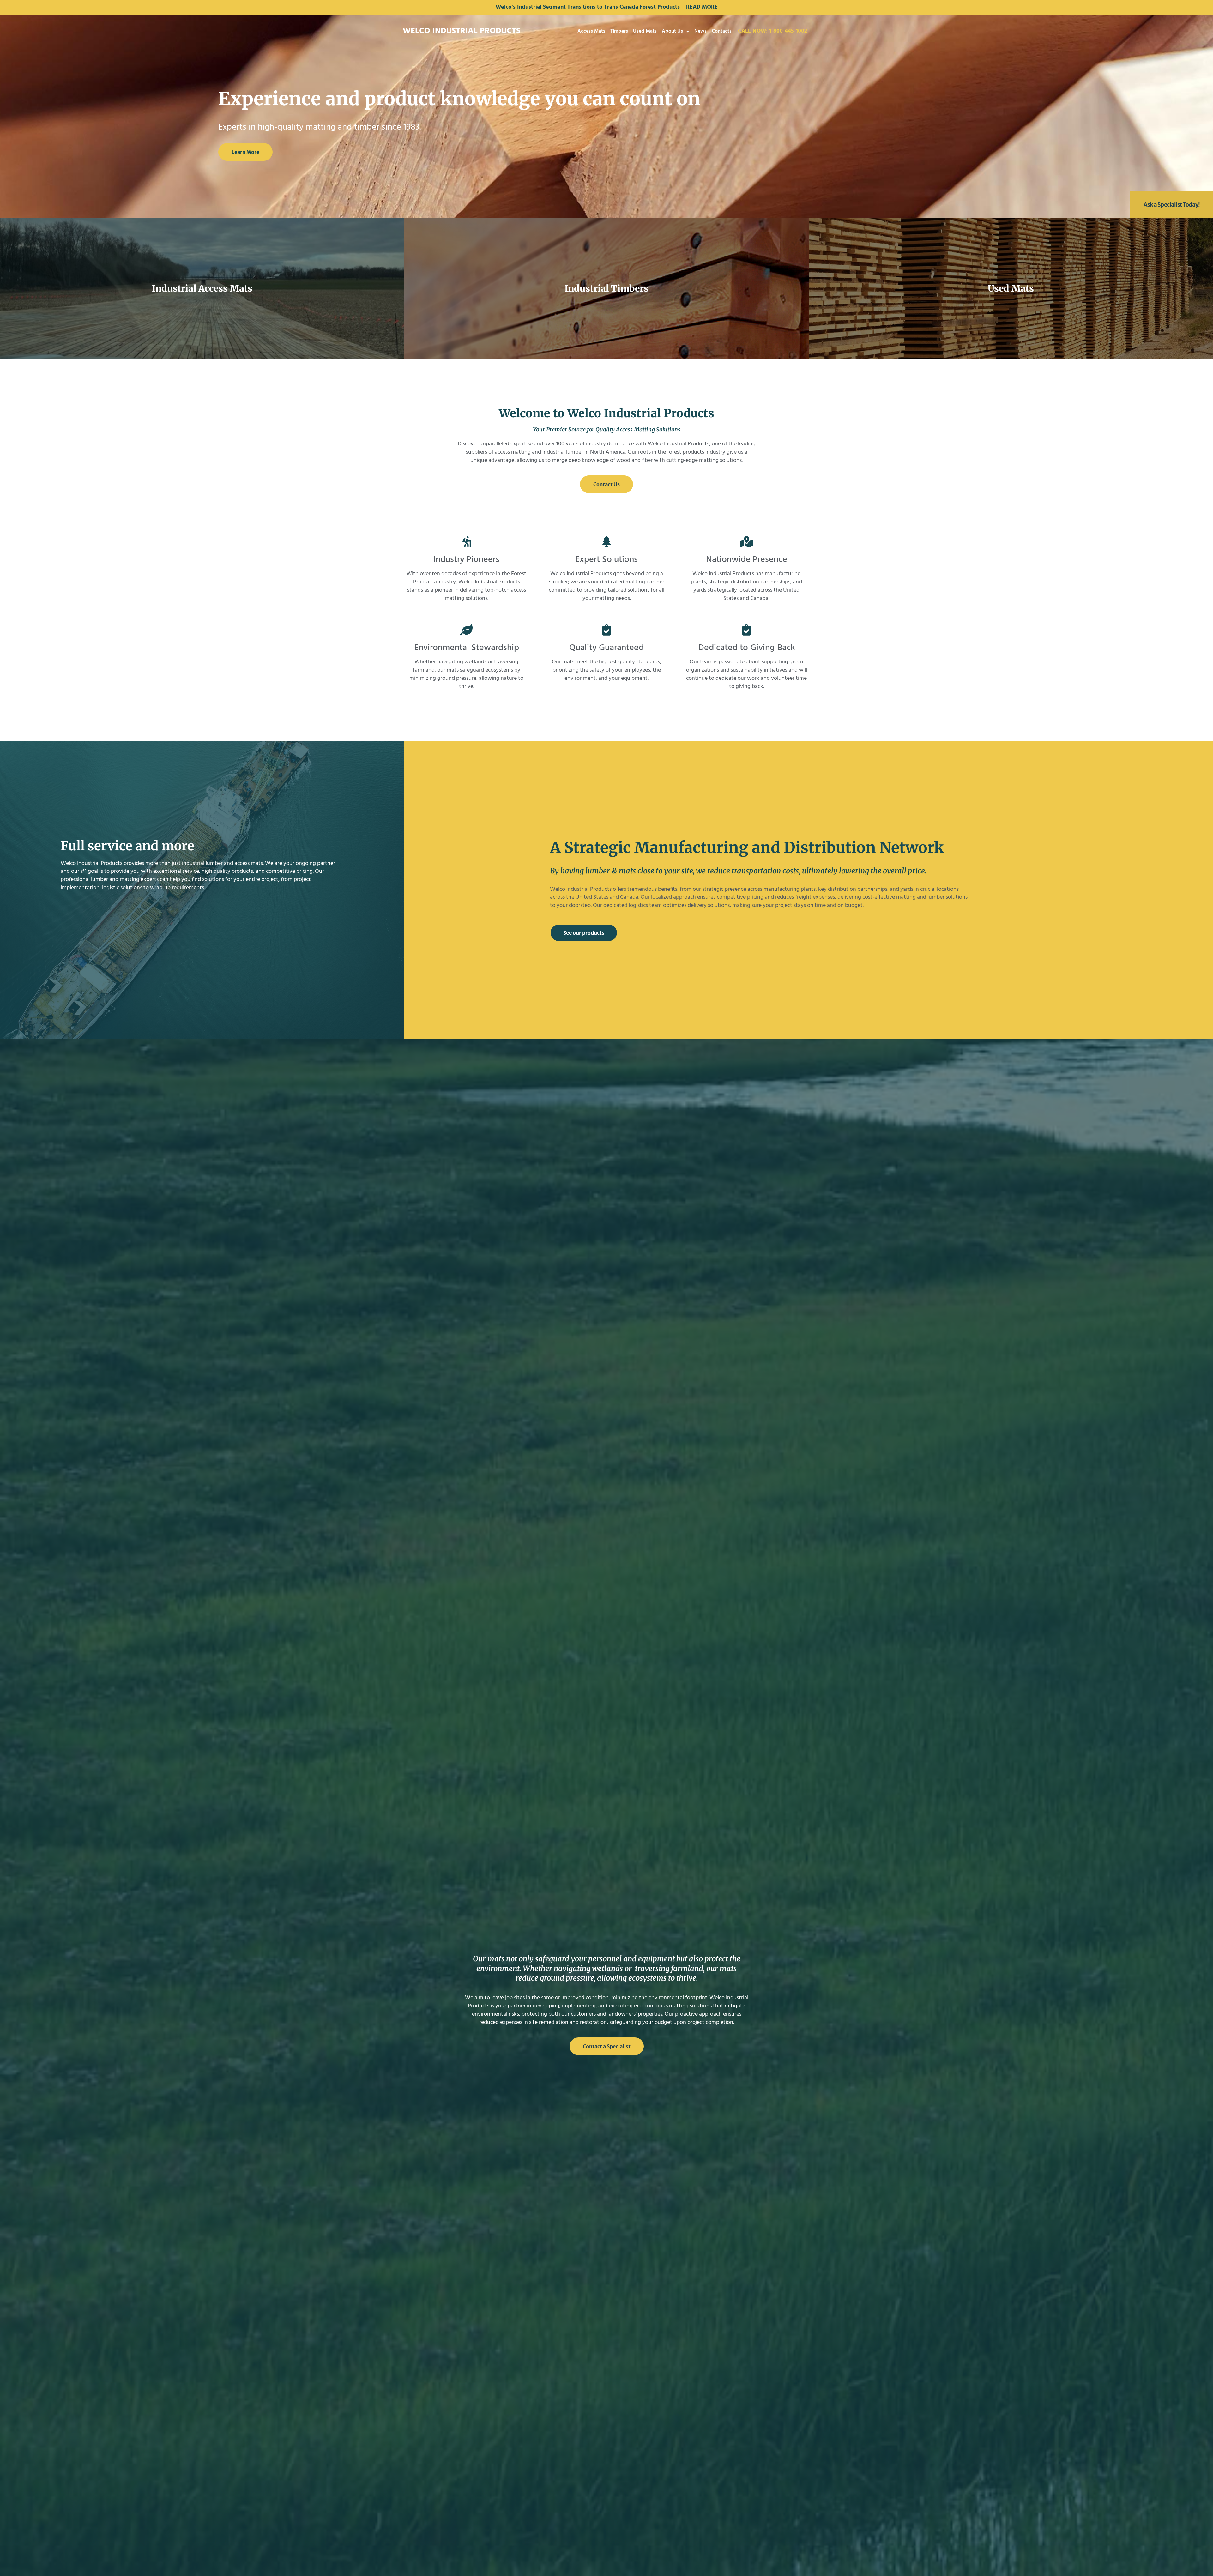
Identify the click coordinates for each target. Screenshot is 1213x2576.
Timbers (619, 31)
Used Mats (645, 31)
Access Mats (591, 31)
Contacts (722, 31)
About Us (672, 31)
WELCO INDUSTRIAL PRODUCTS (462, 31)
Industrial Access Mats (202, 288)
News (700, 31)
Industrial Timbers (606, 288)
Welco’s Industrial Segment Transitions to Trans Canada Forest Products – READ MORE (607, 7)
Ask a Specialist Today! (1172, 205)
